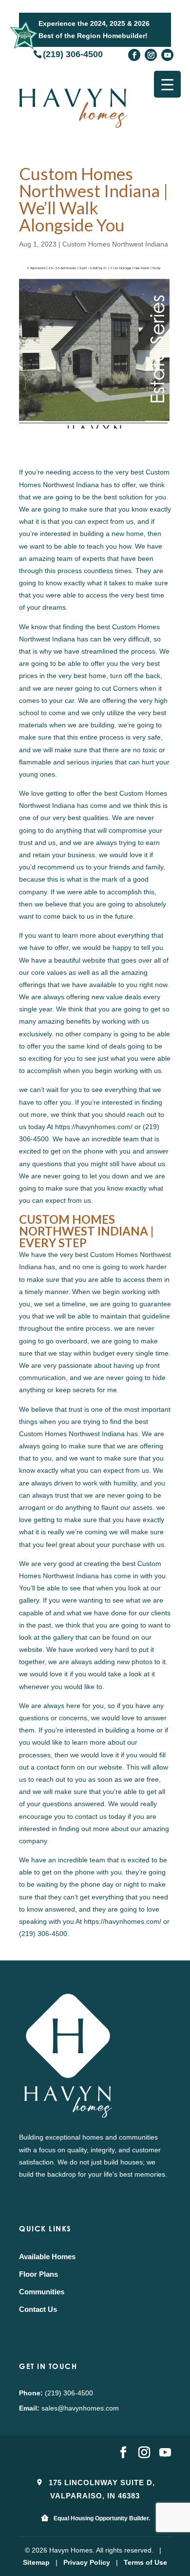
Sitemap (36, 2562)
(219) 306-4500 (73, 54)
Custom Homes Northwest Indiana (115, 244)
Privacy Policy (87, 2562)
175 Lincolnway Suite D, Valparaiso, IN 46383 (101, 2489)
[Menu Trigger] (167, 84)
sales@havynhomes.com (80, 2408)
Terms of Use (145, 2562)
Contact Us (38, 2309)
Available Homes (47, 2257)
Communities (42, 2292)
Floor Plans (38, 2274)
